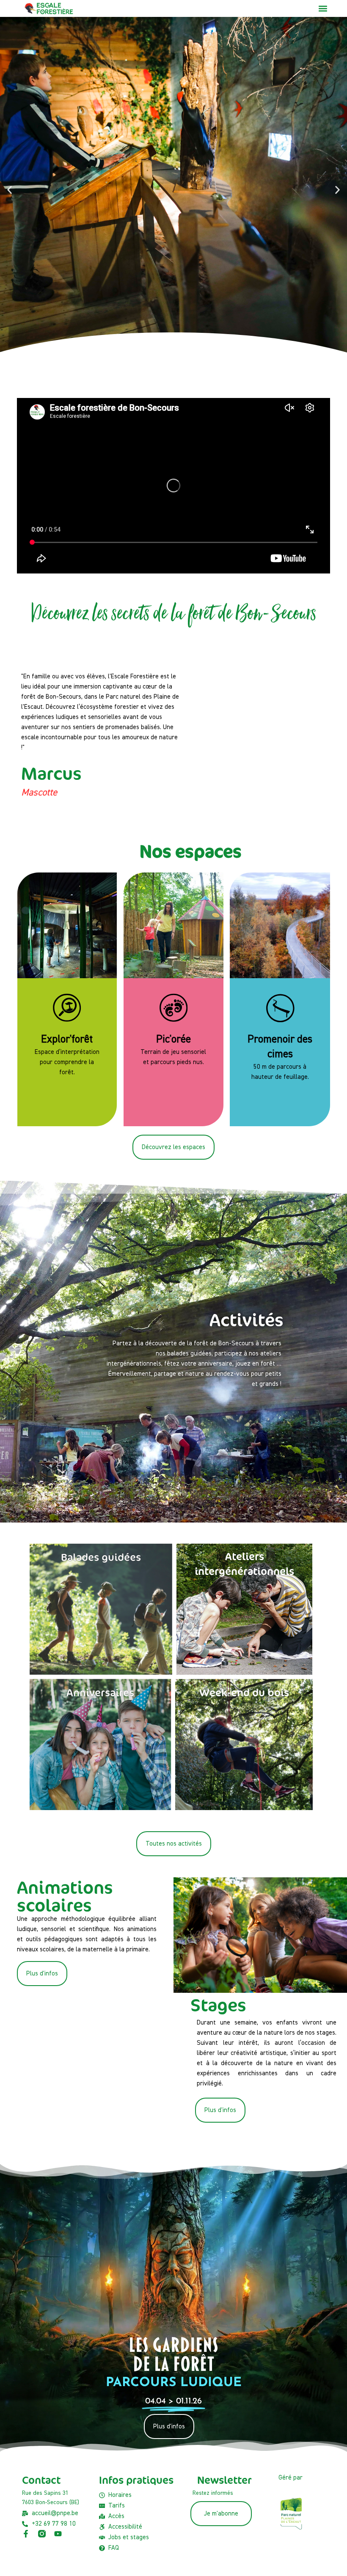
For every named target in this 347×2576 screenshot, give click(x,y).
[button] (323, 9)
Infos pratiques (136, 2480)
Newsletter (224, 2480)
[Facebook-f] (26, 2534)
